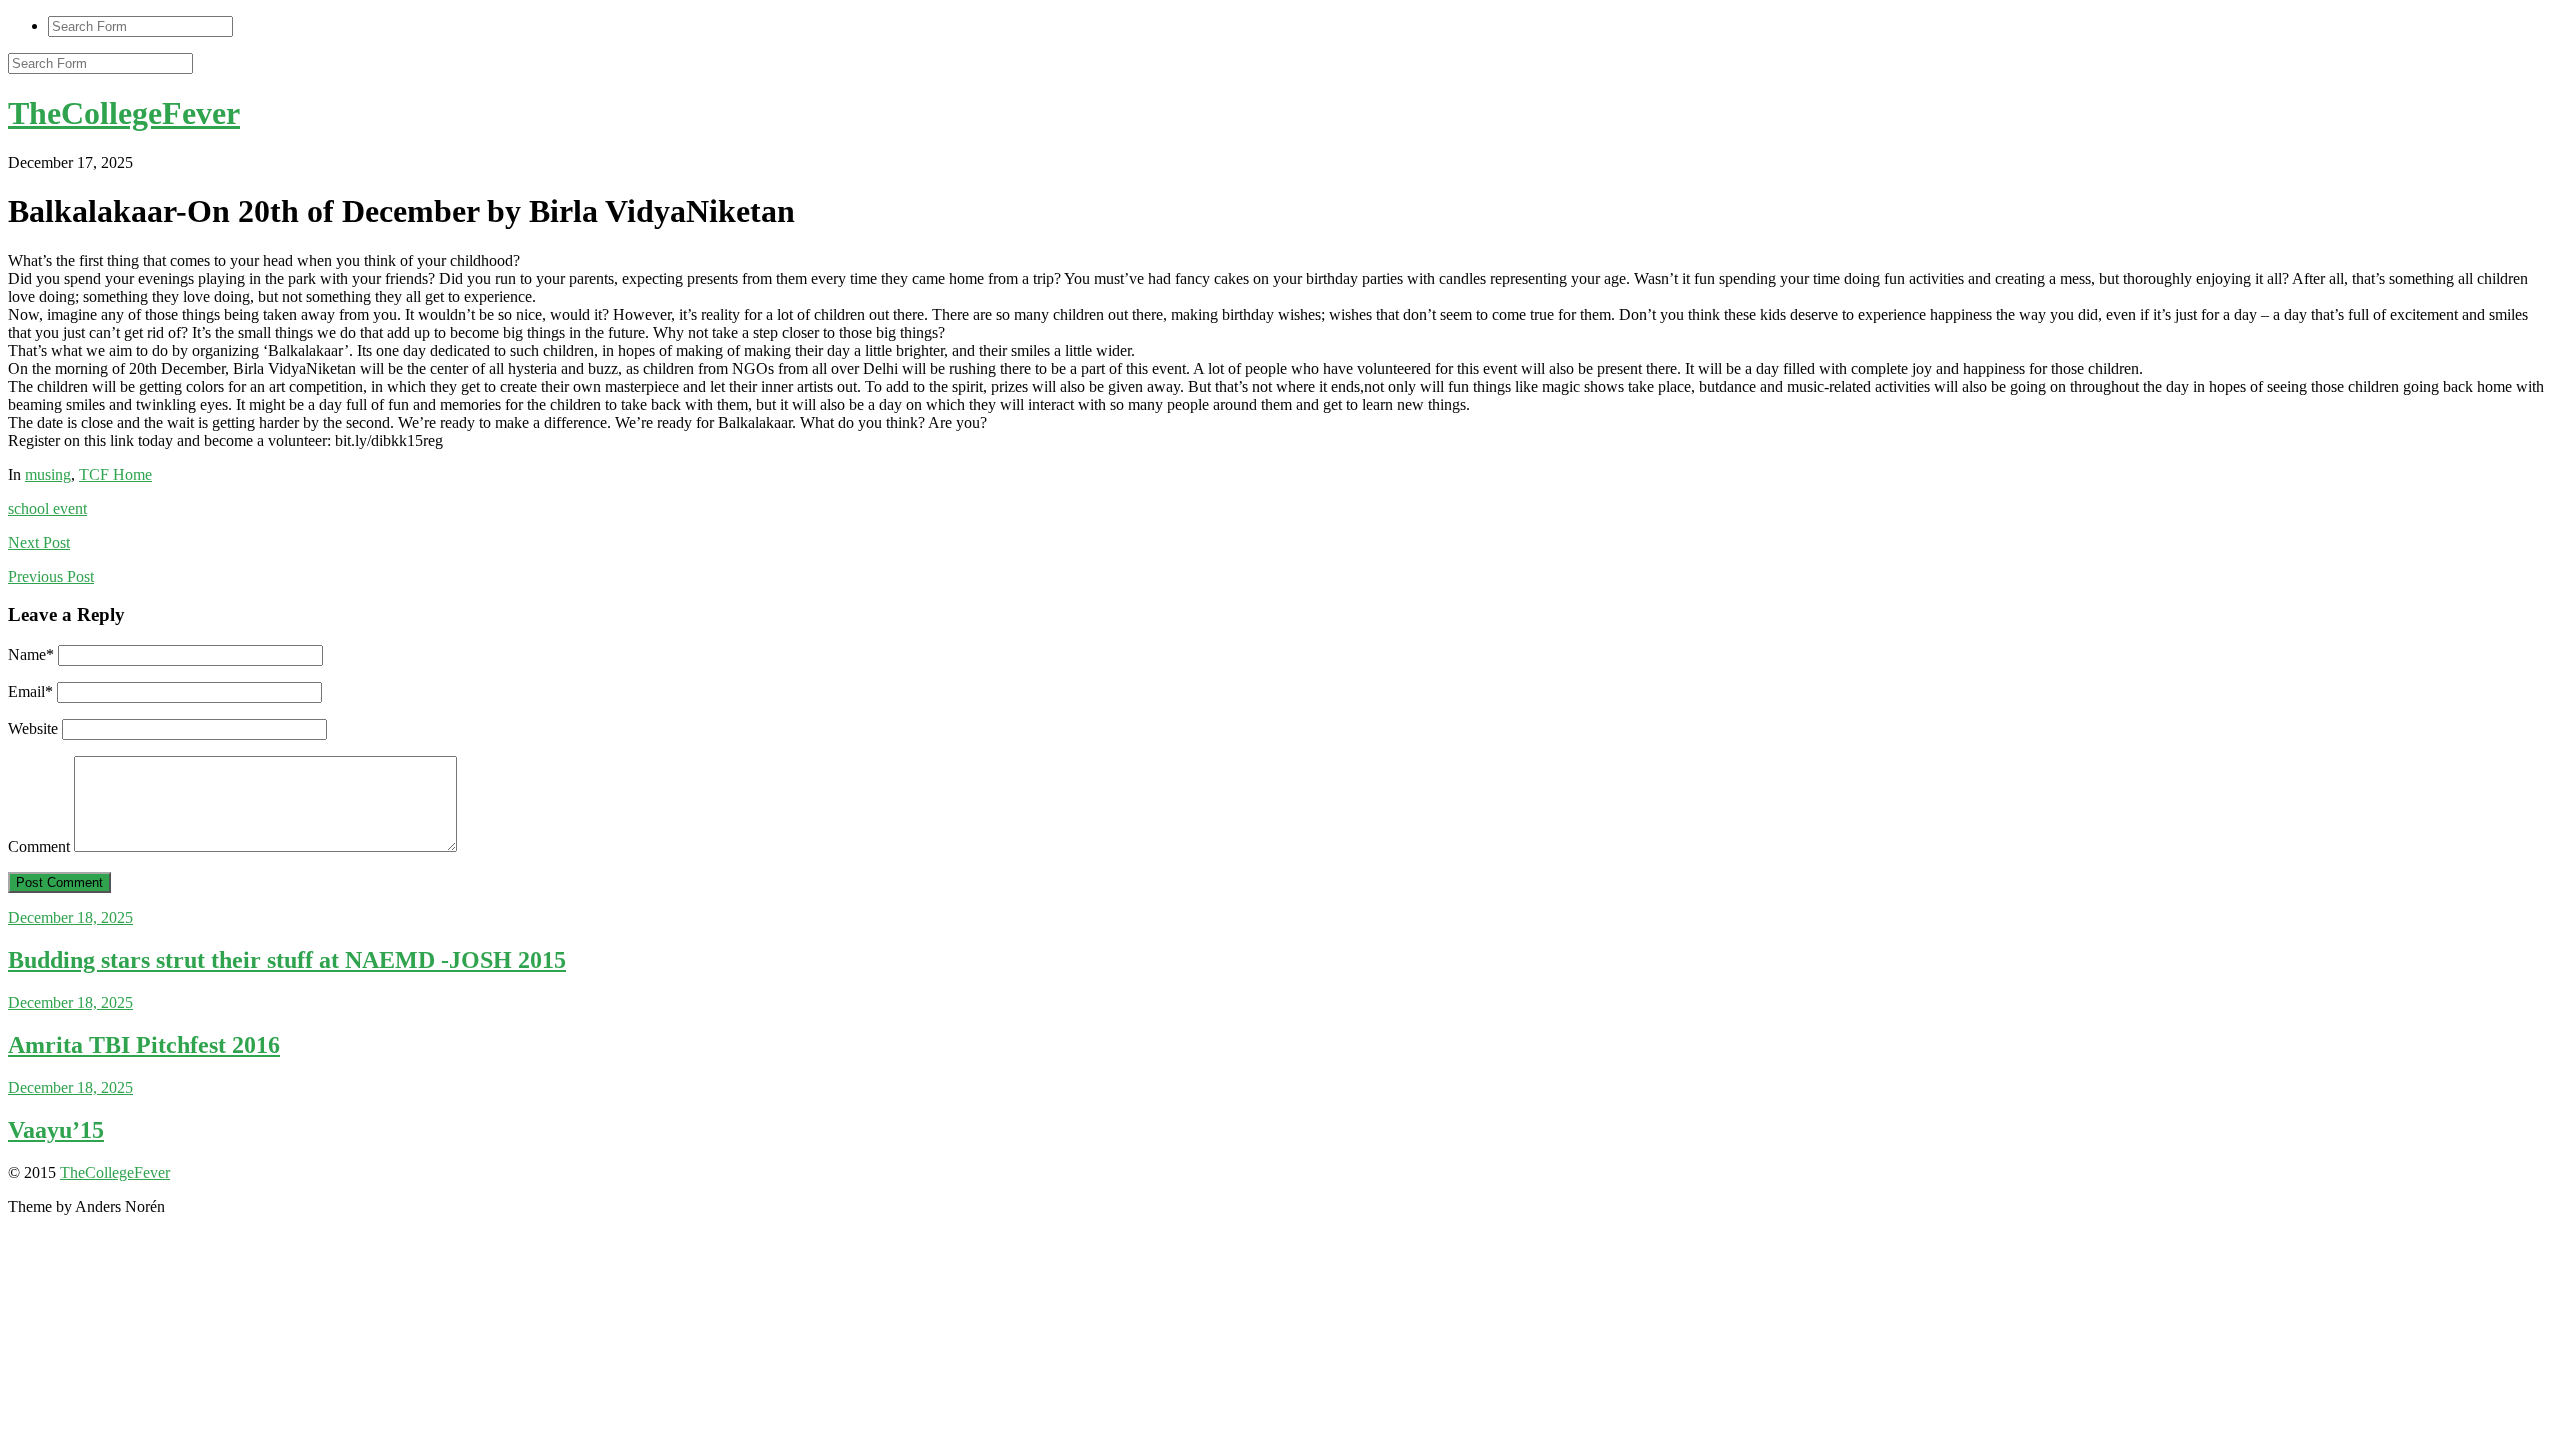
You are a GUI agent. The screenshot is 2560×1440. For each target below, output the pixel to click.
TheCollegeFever (124, 113)
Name (31, 654)
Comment (39, 846)
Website (33, 728)
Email (30, 691)
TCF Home (115, 474)
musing (48, 474)
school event (47, 508)
